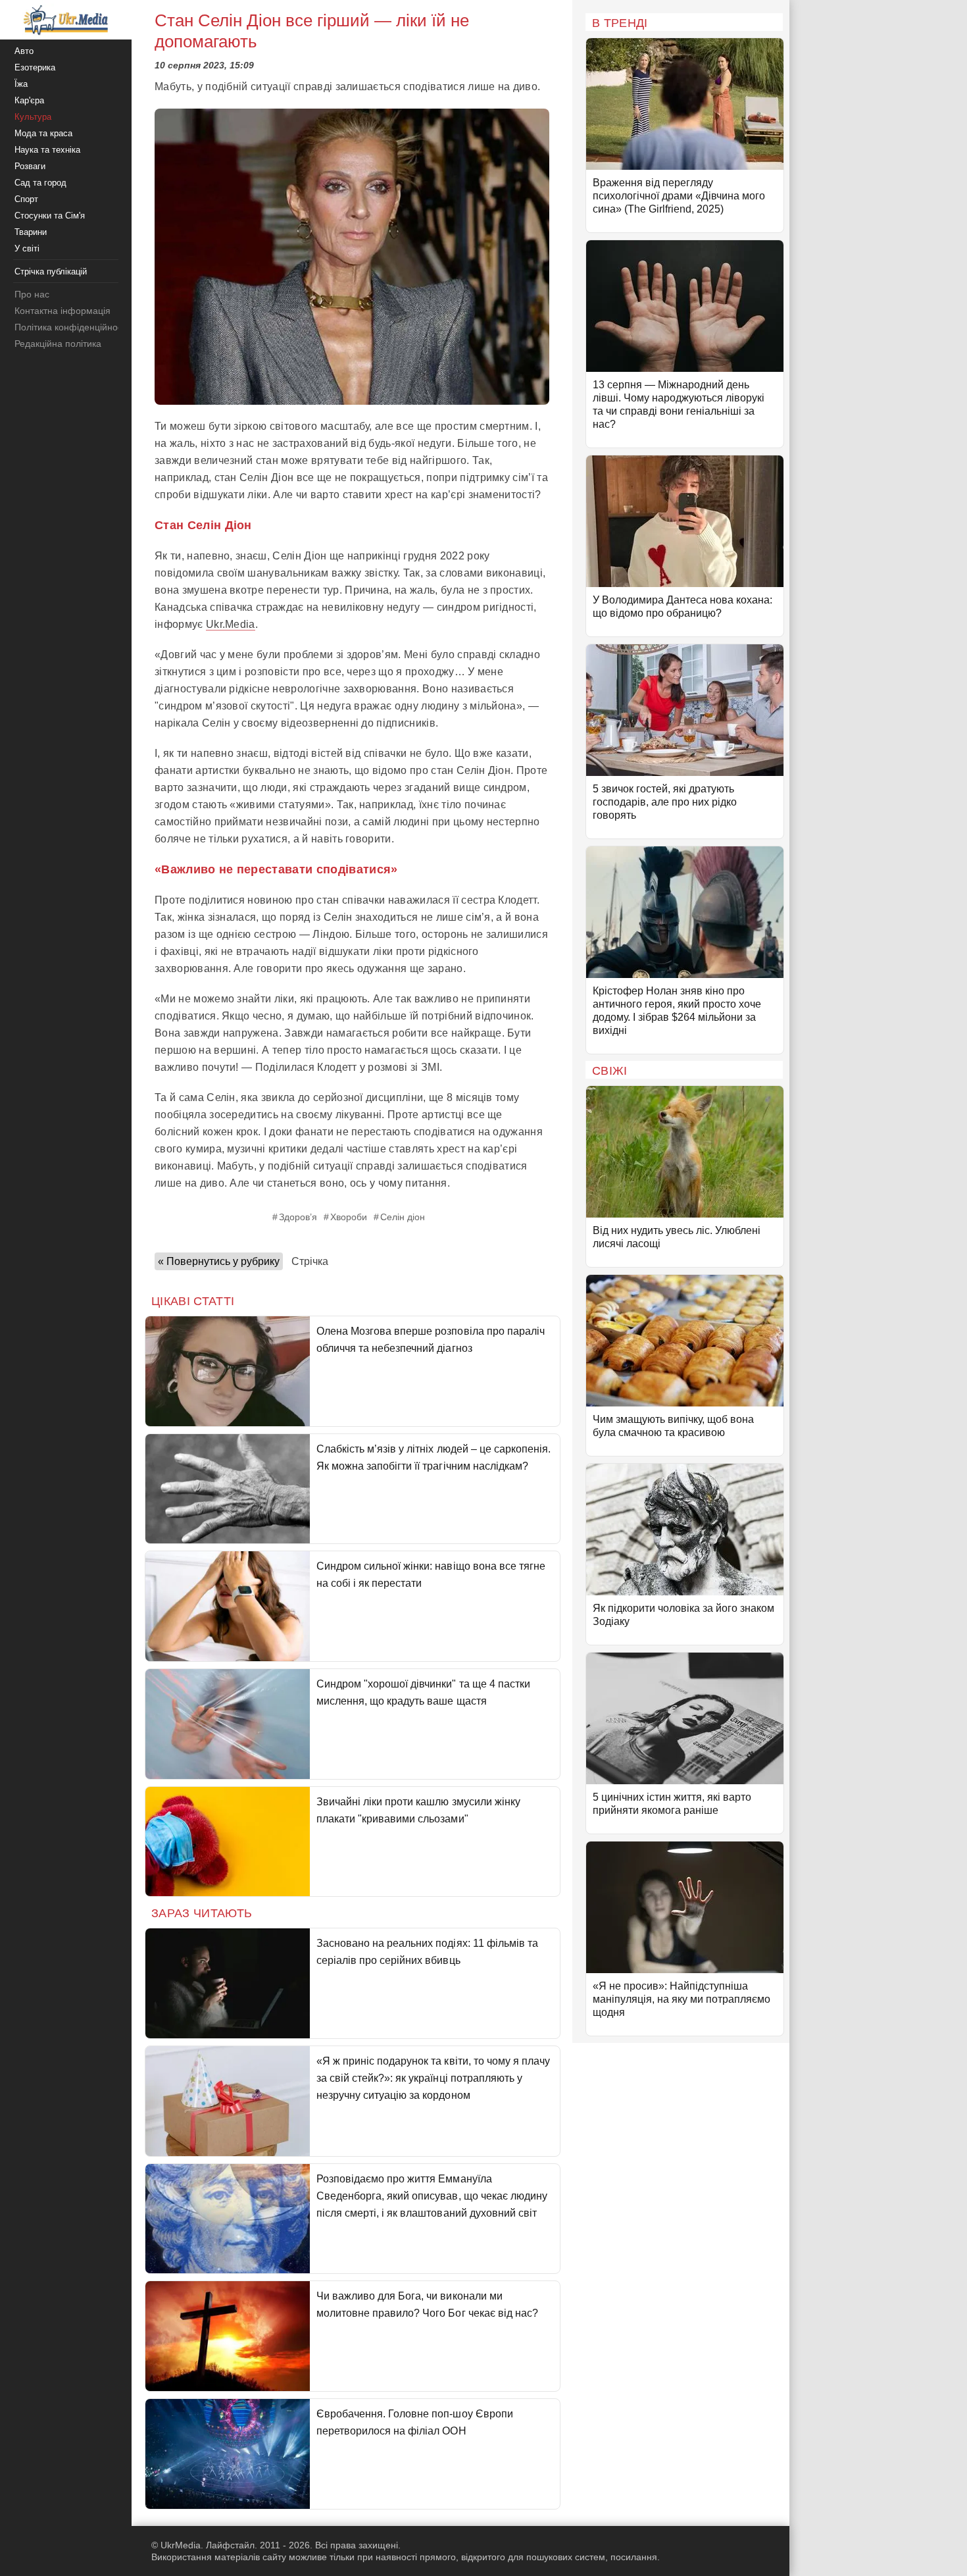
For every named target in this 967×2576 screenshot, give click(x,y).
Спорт (26, 199)
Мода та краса (43, 133)
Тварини (31, 232)
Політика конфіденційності (71, 327)
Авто (24, 51)
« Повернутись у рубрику (219, 1261)
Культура (33, 117)
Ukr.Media (231, 624)
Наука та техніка (47, 150)
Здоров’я (298, 1217)
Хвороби (349, 1217)
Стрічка (310, 1261)
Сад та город (40, 183)
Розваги (30, 166)
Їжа (21, 84)
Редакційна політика (58, 344)
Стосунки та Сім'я (50, 216)
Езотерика (35, 67)
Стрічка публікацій (51, 271)
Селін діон (403, 1217)
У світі (27, 248)
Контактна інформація (62, 311)
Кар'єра (29, 100)
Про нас (32, 294)
